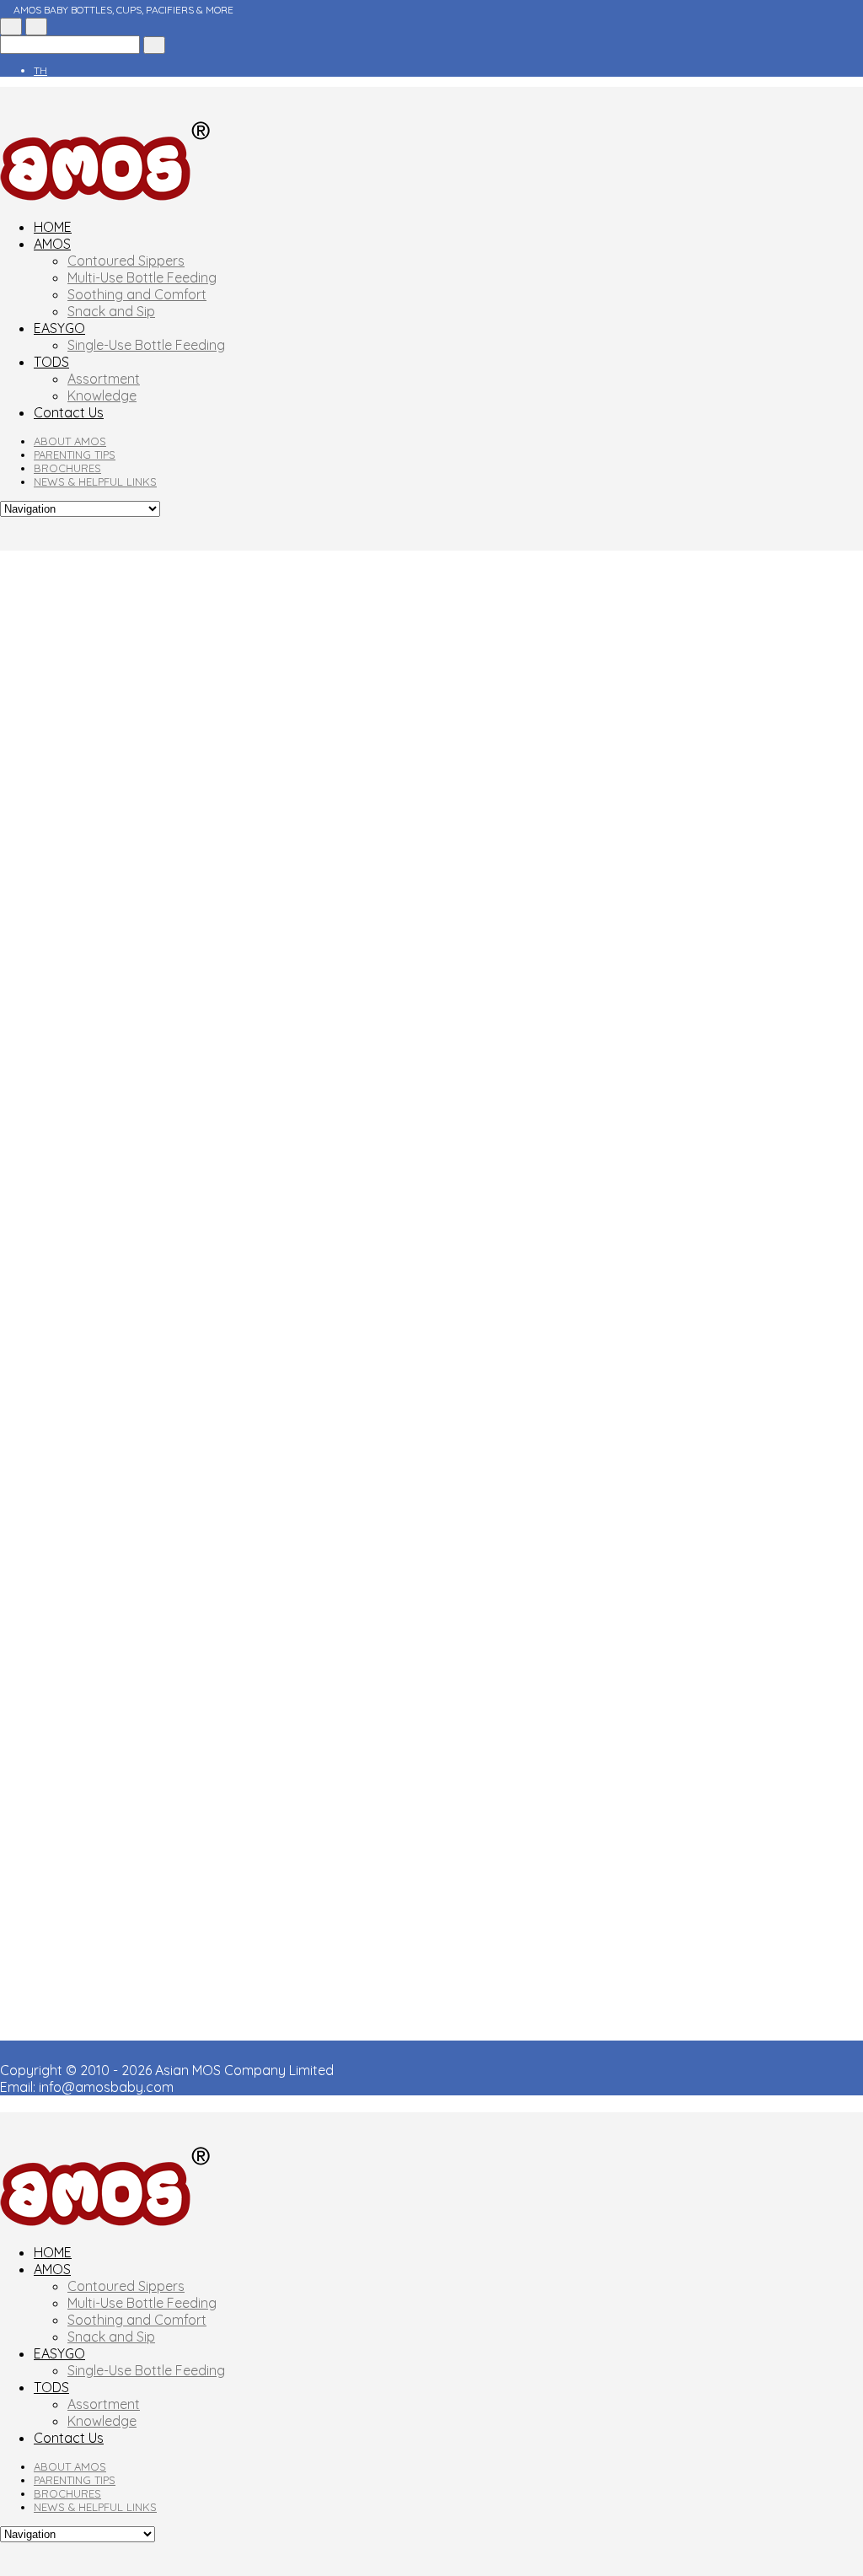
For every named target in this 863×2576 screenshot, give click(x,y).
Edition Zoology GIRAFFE (785, 1082)
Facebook (32, 657)
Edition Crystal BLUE (799, 1159)
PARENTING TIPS (75, 454)
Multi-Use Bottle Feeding (142, 277)
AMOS (52, 244)
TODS (51, 362)
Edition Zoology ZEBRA (648, 1005)
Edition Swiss (456, 936)
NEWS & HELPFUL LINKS (95, 481)
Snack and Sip (111, 311)
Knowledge (102, 395)
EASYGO (59, 328)
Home (18, 559)
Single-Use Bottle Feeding (146, 345)
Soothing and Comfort (137, 294)
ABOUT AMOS (70, 441)
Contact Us (69, 412)
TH (40, 70)
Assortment (104, 379)
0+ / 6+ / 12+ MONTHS (304, 665)
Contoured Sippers (126, 261)
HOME (53, 227)
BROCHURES (67, 468)
